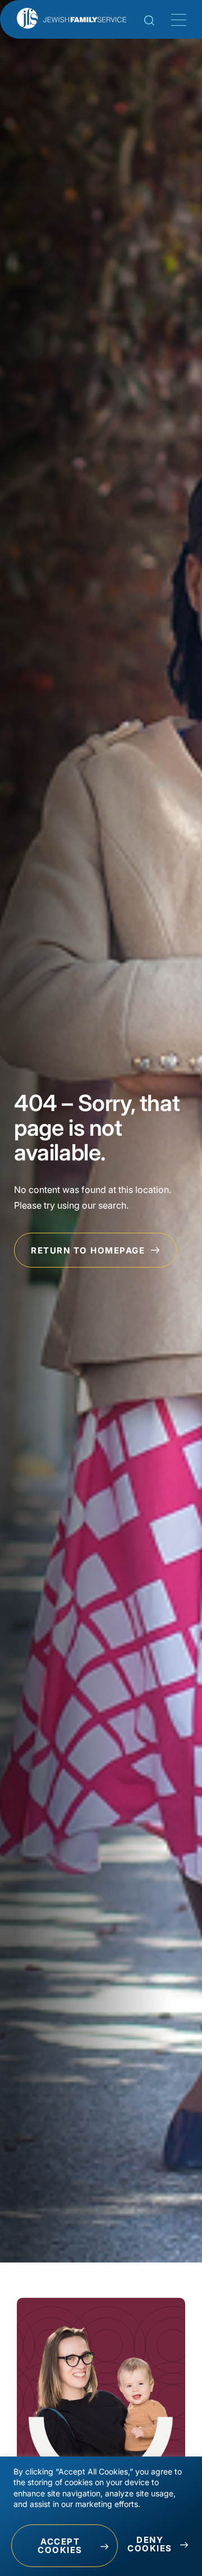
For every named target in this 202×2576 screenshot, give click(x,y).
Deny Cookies (150, 2544)
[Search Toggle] (149, 22)
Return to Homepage (89, 1250)
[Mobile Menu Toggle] (177, 20)
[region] (101, 2516)
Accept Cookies (60, 2546)
